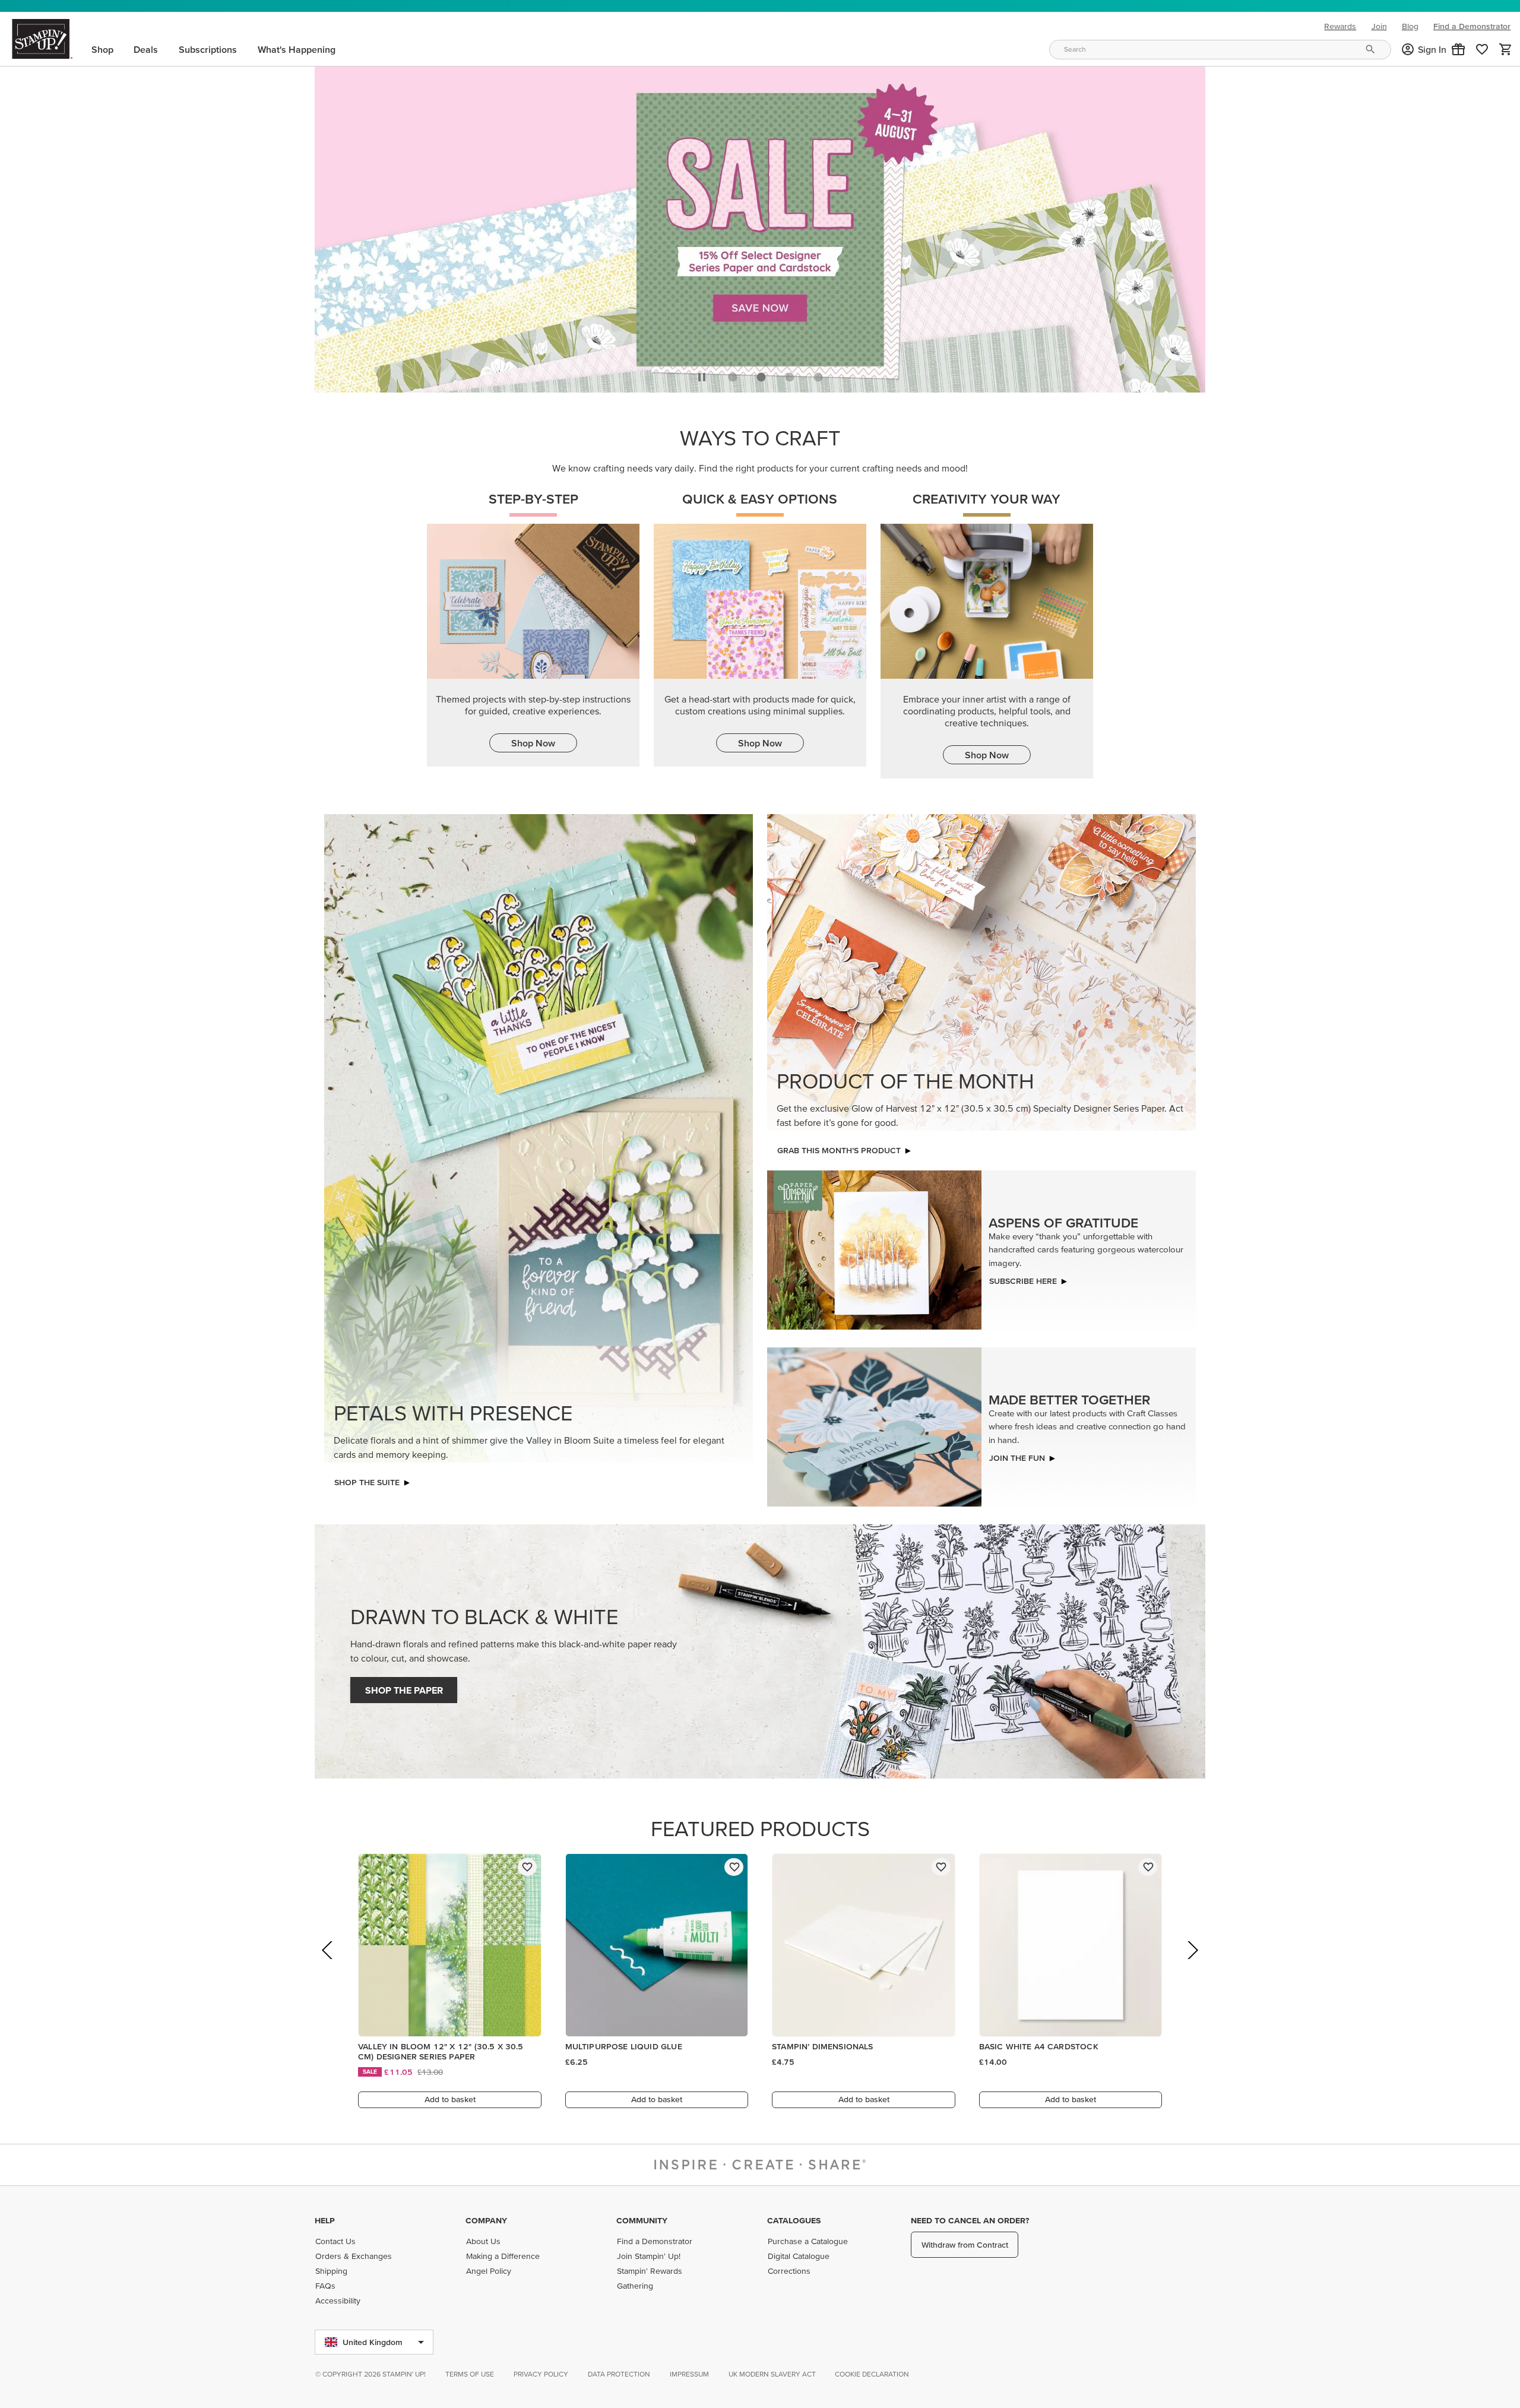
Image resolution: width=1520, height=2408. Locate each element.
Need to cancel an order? (970, 2220)
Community (642, 2220)
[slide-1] (761, 374)
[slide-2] (790, 374)
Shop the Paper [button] (404, 1687)
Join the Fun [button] (1017, 1455)
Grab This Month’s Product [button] (839, 1147)
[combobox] (1220, 50)
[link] (1482, 49)
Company (486, 2220)
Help (325, 2220)
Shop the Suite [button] (367, 1479)
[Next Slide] (1192, 1964)
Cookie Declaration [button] (872, 2374)
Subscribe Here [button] (1023, 1278)
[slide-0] (733, 374)
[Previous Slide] (328, 1964)
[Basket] (1506, 49)
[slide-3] (818, 374)
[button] (1458, 49)
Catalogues (794, 2220)
